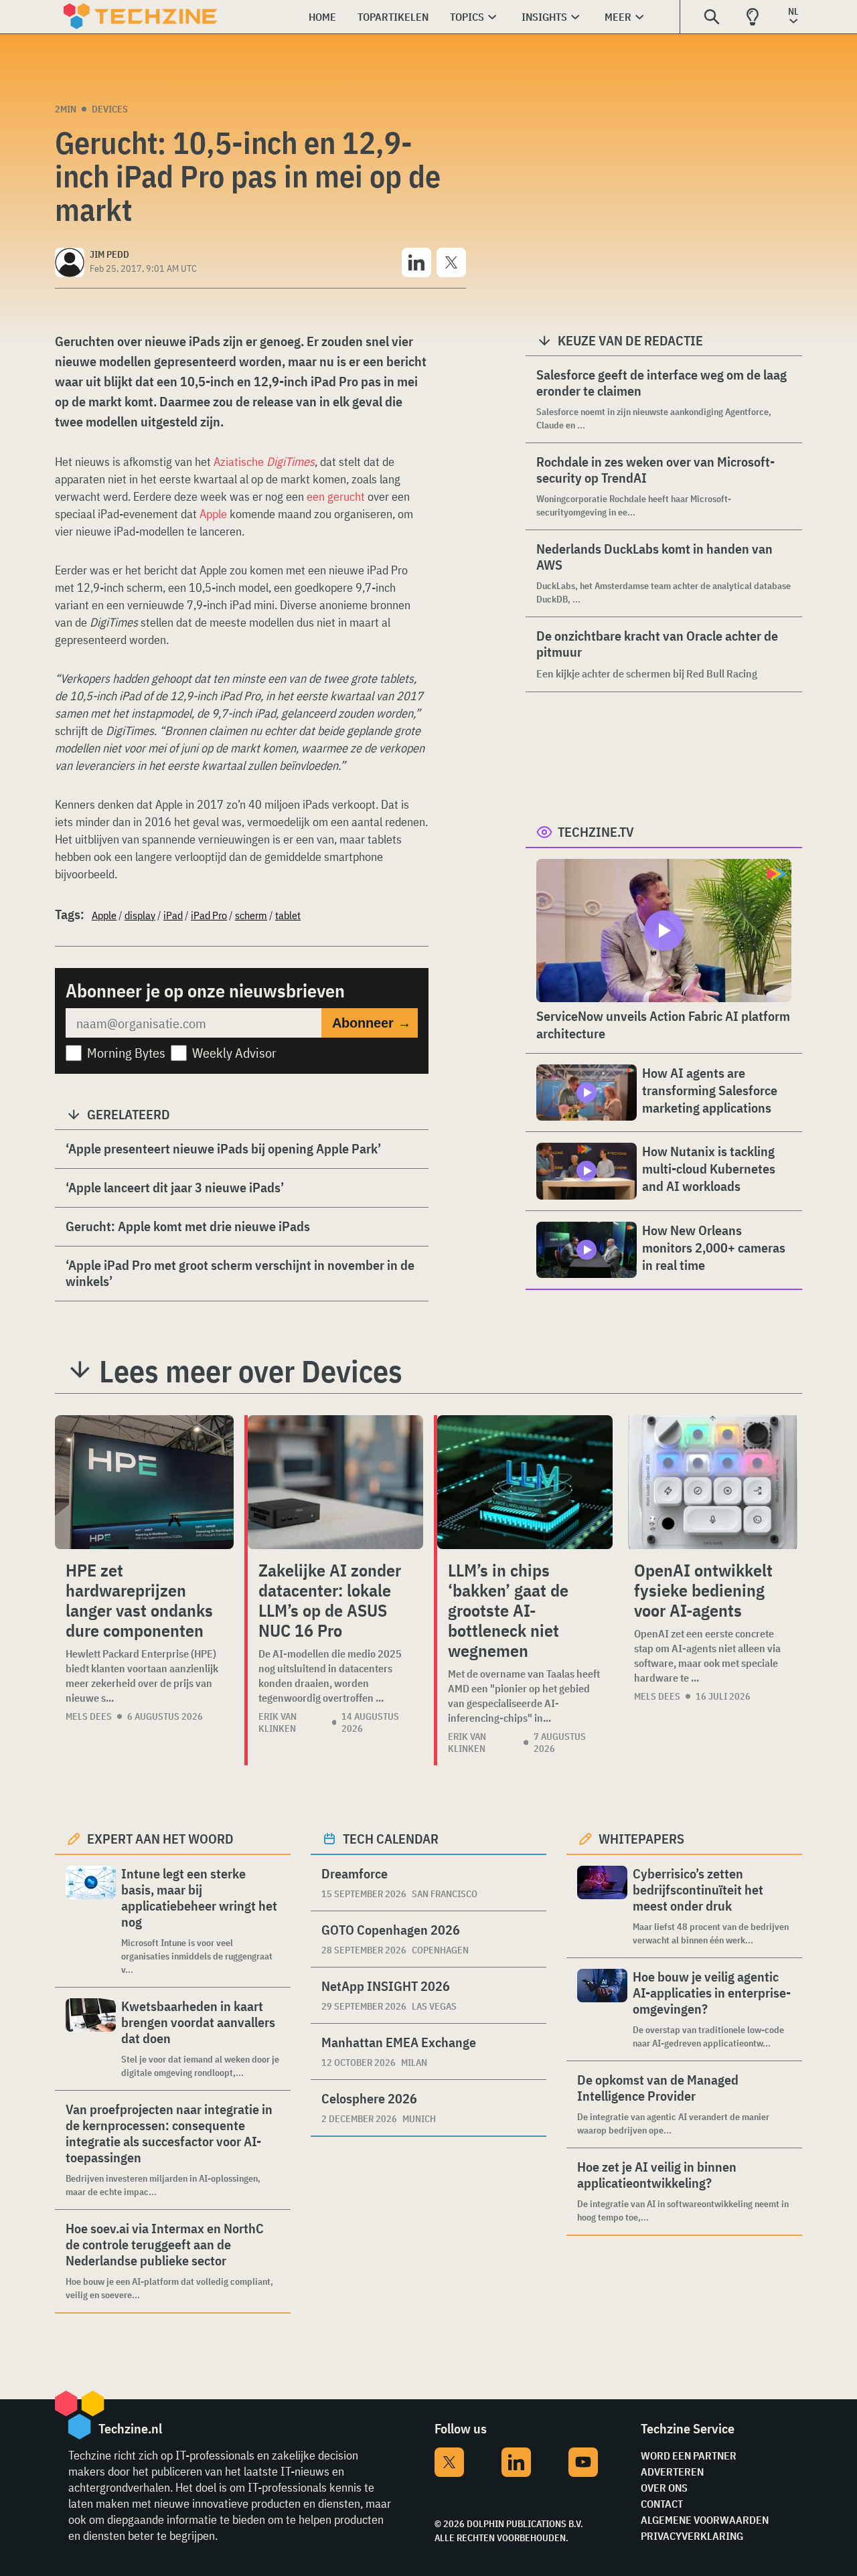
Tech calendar (391, 1839)
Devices (110, 109)
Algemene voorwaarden (705, 2520)
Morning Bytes (126, 1053)
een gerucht (336, 496)
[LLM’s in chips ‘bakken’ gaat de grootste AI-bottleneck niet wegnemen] (525, 1482)
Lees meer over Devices (251, 1371)
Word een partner (689, 2456)
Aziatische (264, 462)
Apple (213, 514)
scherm (251, 915)
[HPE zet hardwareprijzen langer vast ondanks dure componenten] (144, 1482)
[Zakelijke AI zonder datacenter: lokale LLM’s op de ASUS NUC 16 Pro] (335, 1482)
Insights (544, 17)
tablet (288, 915)
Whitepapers (641, 1839)
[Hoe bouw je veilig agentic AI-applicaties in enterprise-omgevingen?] (602, 2009)
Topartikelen (393, 17)
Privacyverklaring (692, 2536)
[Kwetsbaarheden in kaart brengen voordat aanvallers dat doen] (91, 2039)
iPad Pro (209, 915)
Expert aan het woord (160, 1839)
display (140, 915)
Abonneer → (372, 1023)
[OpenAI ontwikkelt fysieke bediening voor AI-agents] (713, 1482)
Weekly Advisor (234, 1053)
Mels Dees (89, 1716)
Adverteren (672, 2472)
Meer (618, 17)
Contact (662, 2504)
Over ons (664, 2488)
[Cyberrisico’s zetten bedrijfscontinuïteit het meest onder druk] (602, 1906)
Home (322, 17)
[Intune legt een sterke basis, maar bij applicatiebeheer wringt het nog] (91, 1921)
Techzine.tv (596, 832)
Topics (467, 17)
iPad (173, 915)
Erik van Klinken (278, 1722)
